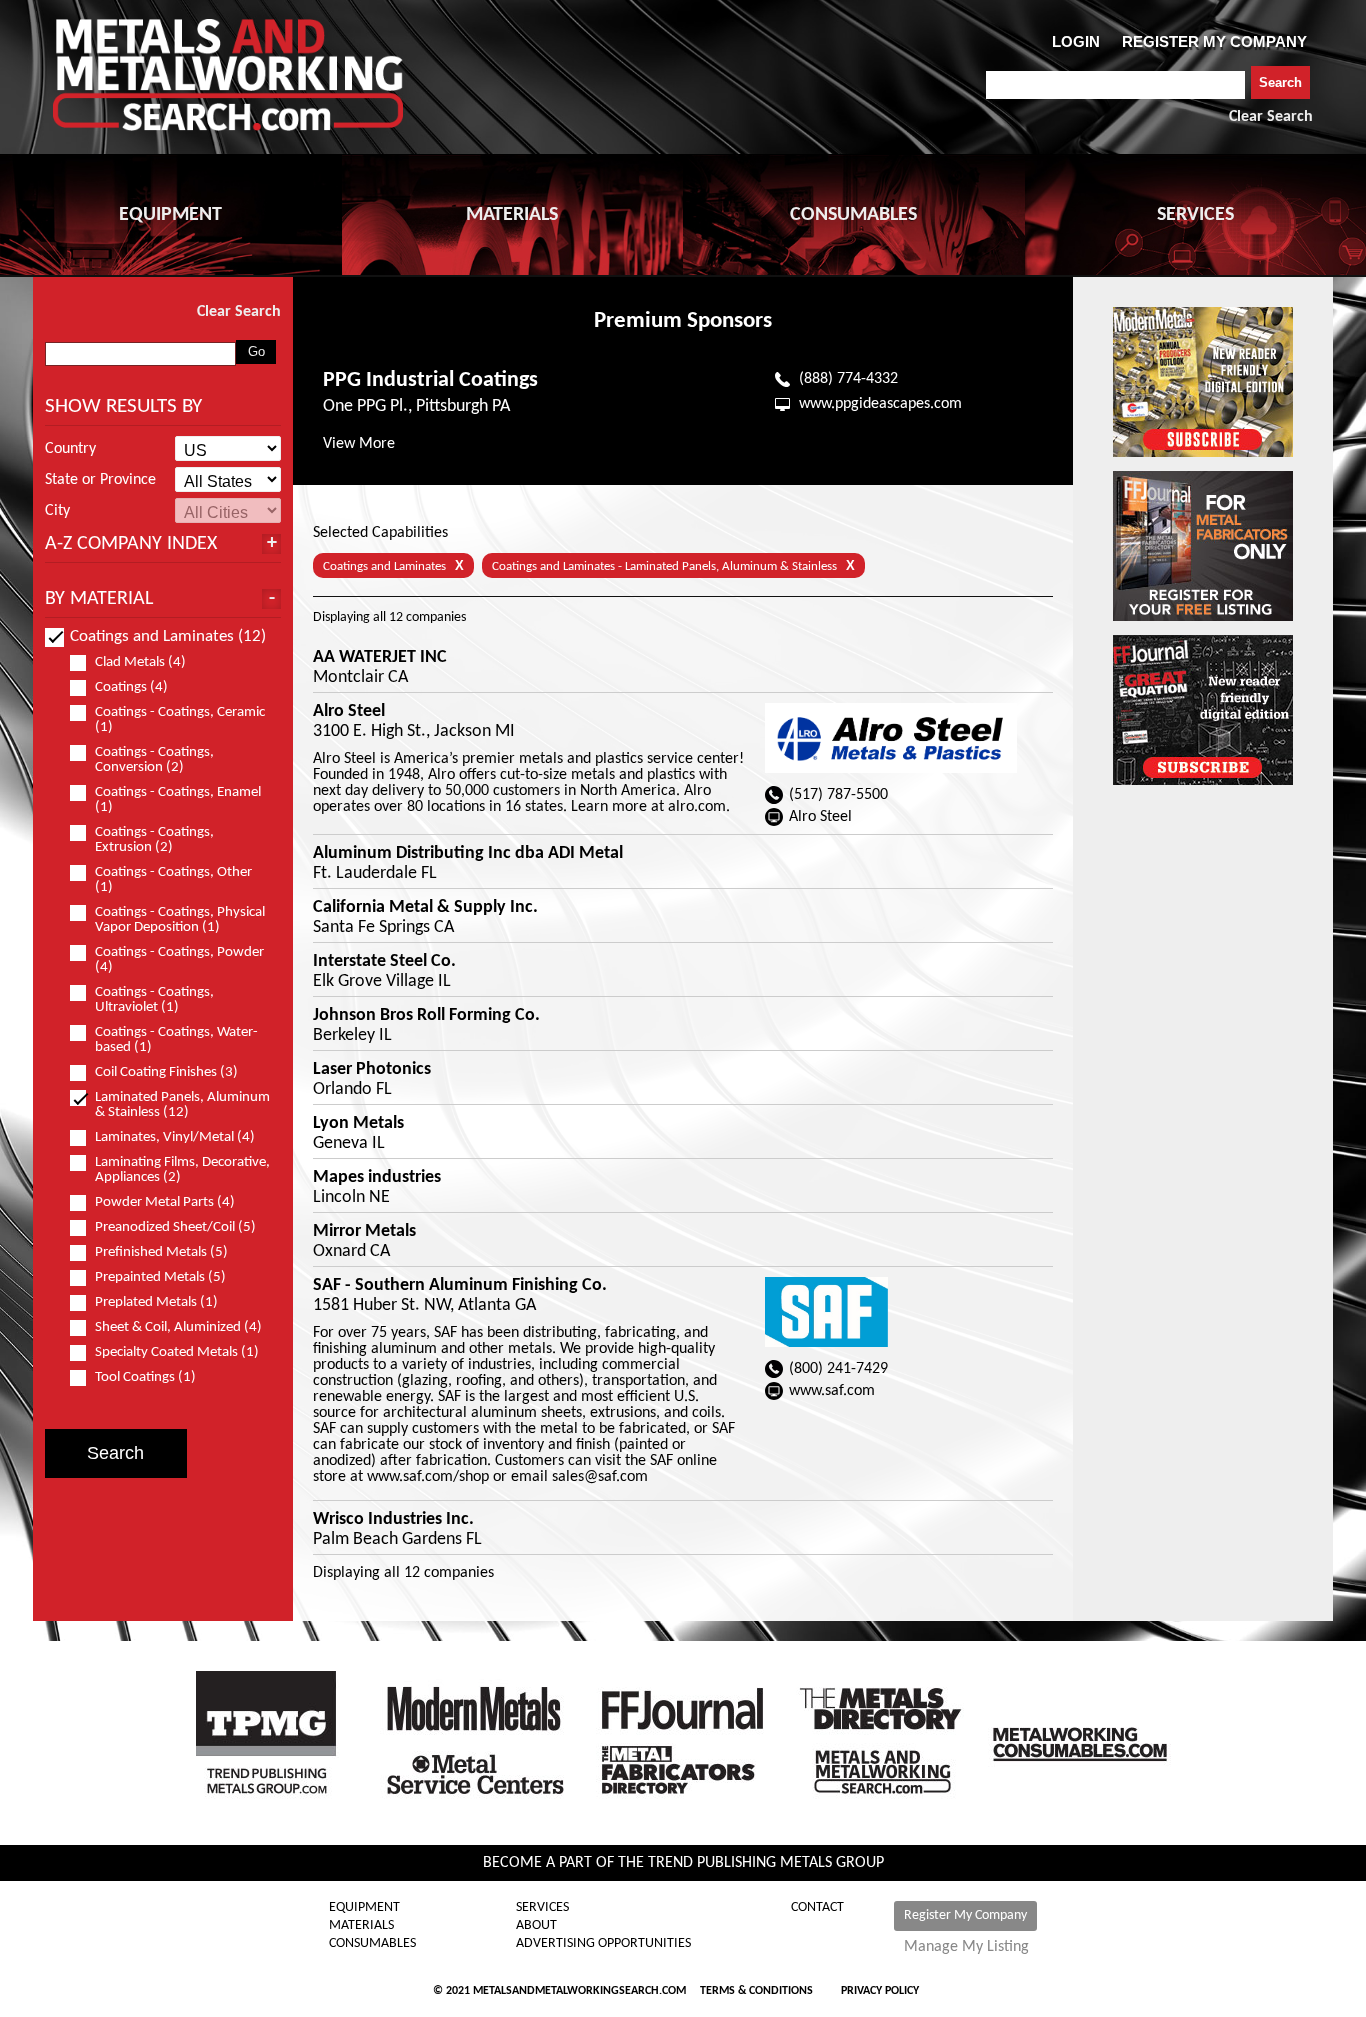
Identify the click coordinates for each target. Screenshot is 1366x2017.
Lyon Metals (358, 1124)
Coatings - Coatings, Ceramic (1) (180, 720)
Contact (817, 1908)
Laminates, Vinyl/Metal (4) (175, 1137)
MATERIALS (512, 215)
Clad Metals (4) (140, 662)
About (536, 1926)
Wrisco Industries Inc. (393, 1520)
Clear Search (1271, 117)
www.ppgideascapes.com (880, 404)
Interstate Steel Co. (384, 962)
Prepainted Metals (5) (160, 1277)
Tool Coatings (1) (145, 1377)
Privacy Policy (880, 1991)
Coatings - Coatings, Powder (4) (179, 960)
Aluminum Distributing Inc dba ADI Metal (468, 854)
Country (70, 449)
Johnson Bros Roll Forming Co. (426, 1016)
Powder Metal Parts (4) (165, 1202)
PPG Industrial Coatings (430, 380)
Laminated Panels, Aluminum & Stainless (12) (182, 1105)
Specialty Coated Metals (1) (177, 1352)
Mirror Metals (364, 1232)
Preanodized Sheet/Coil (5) (175, 1227)
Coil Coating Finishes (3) (166, 1072)
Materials (361, 1926)
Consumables (372, 1944)
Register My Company (965, 1915)
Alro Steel (349, 712)
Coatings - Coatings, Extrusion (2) (154, 840)
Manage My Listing (966, 1947)
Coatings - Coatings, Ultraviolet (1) (154, 1000)
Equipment (364, 1908)
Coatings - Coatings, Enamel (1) (178, 800)
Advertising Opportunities (603, 1944)
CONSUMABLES (853, 215)
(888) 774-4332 (848, 379)
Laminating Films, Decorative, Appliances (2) (182, 1170)
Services (542, 1908)
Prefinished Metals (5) (161, 1252)
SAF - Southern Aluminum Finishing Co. (460, 1286)
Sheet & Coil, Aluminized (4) (178, 1327)
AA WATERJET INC (380, 658)
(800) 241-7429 (838, 1369)
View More (359, 444)
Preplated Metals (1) (156, 1302)
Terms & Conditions (756, 1991)
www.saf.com (832, 1391)
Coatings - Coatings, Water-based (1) (176, 1040)
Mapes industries (377, 1178)
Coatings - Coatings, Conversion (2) (154, 760)
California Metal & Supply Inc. (425, 908)
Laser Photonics (372, 1070)
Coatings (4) (131, 687)
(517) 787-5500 (838, 795)
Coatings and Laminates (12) (168, 636)
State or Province (100, 480)
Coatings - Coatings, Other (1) (173, 880)
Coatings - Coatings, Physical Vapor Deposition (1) (180, 920)
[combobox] (1115, 85)
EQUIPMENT (170, 215)
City (57, 511)
